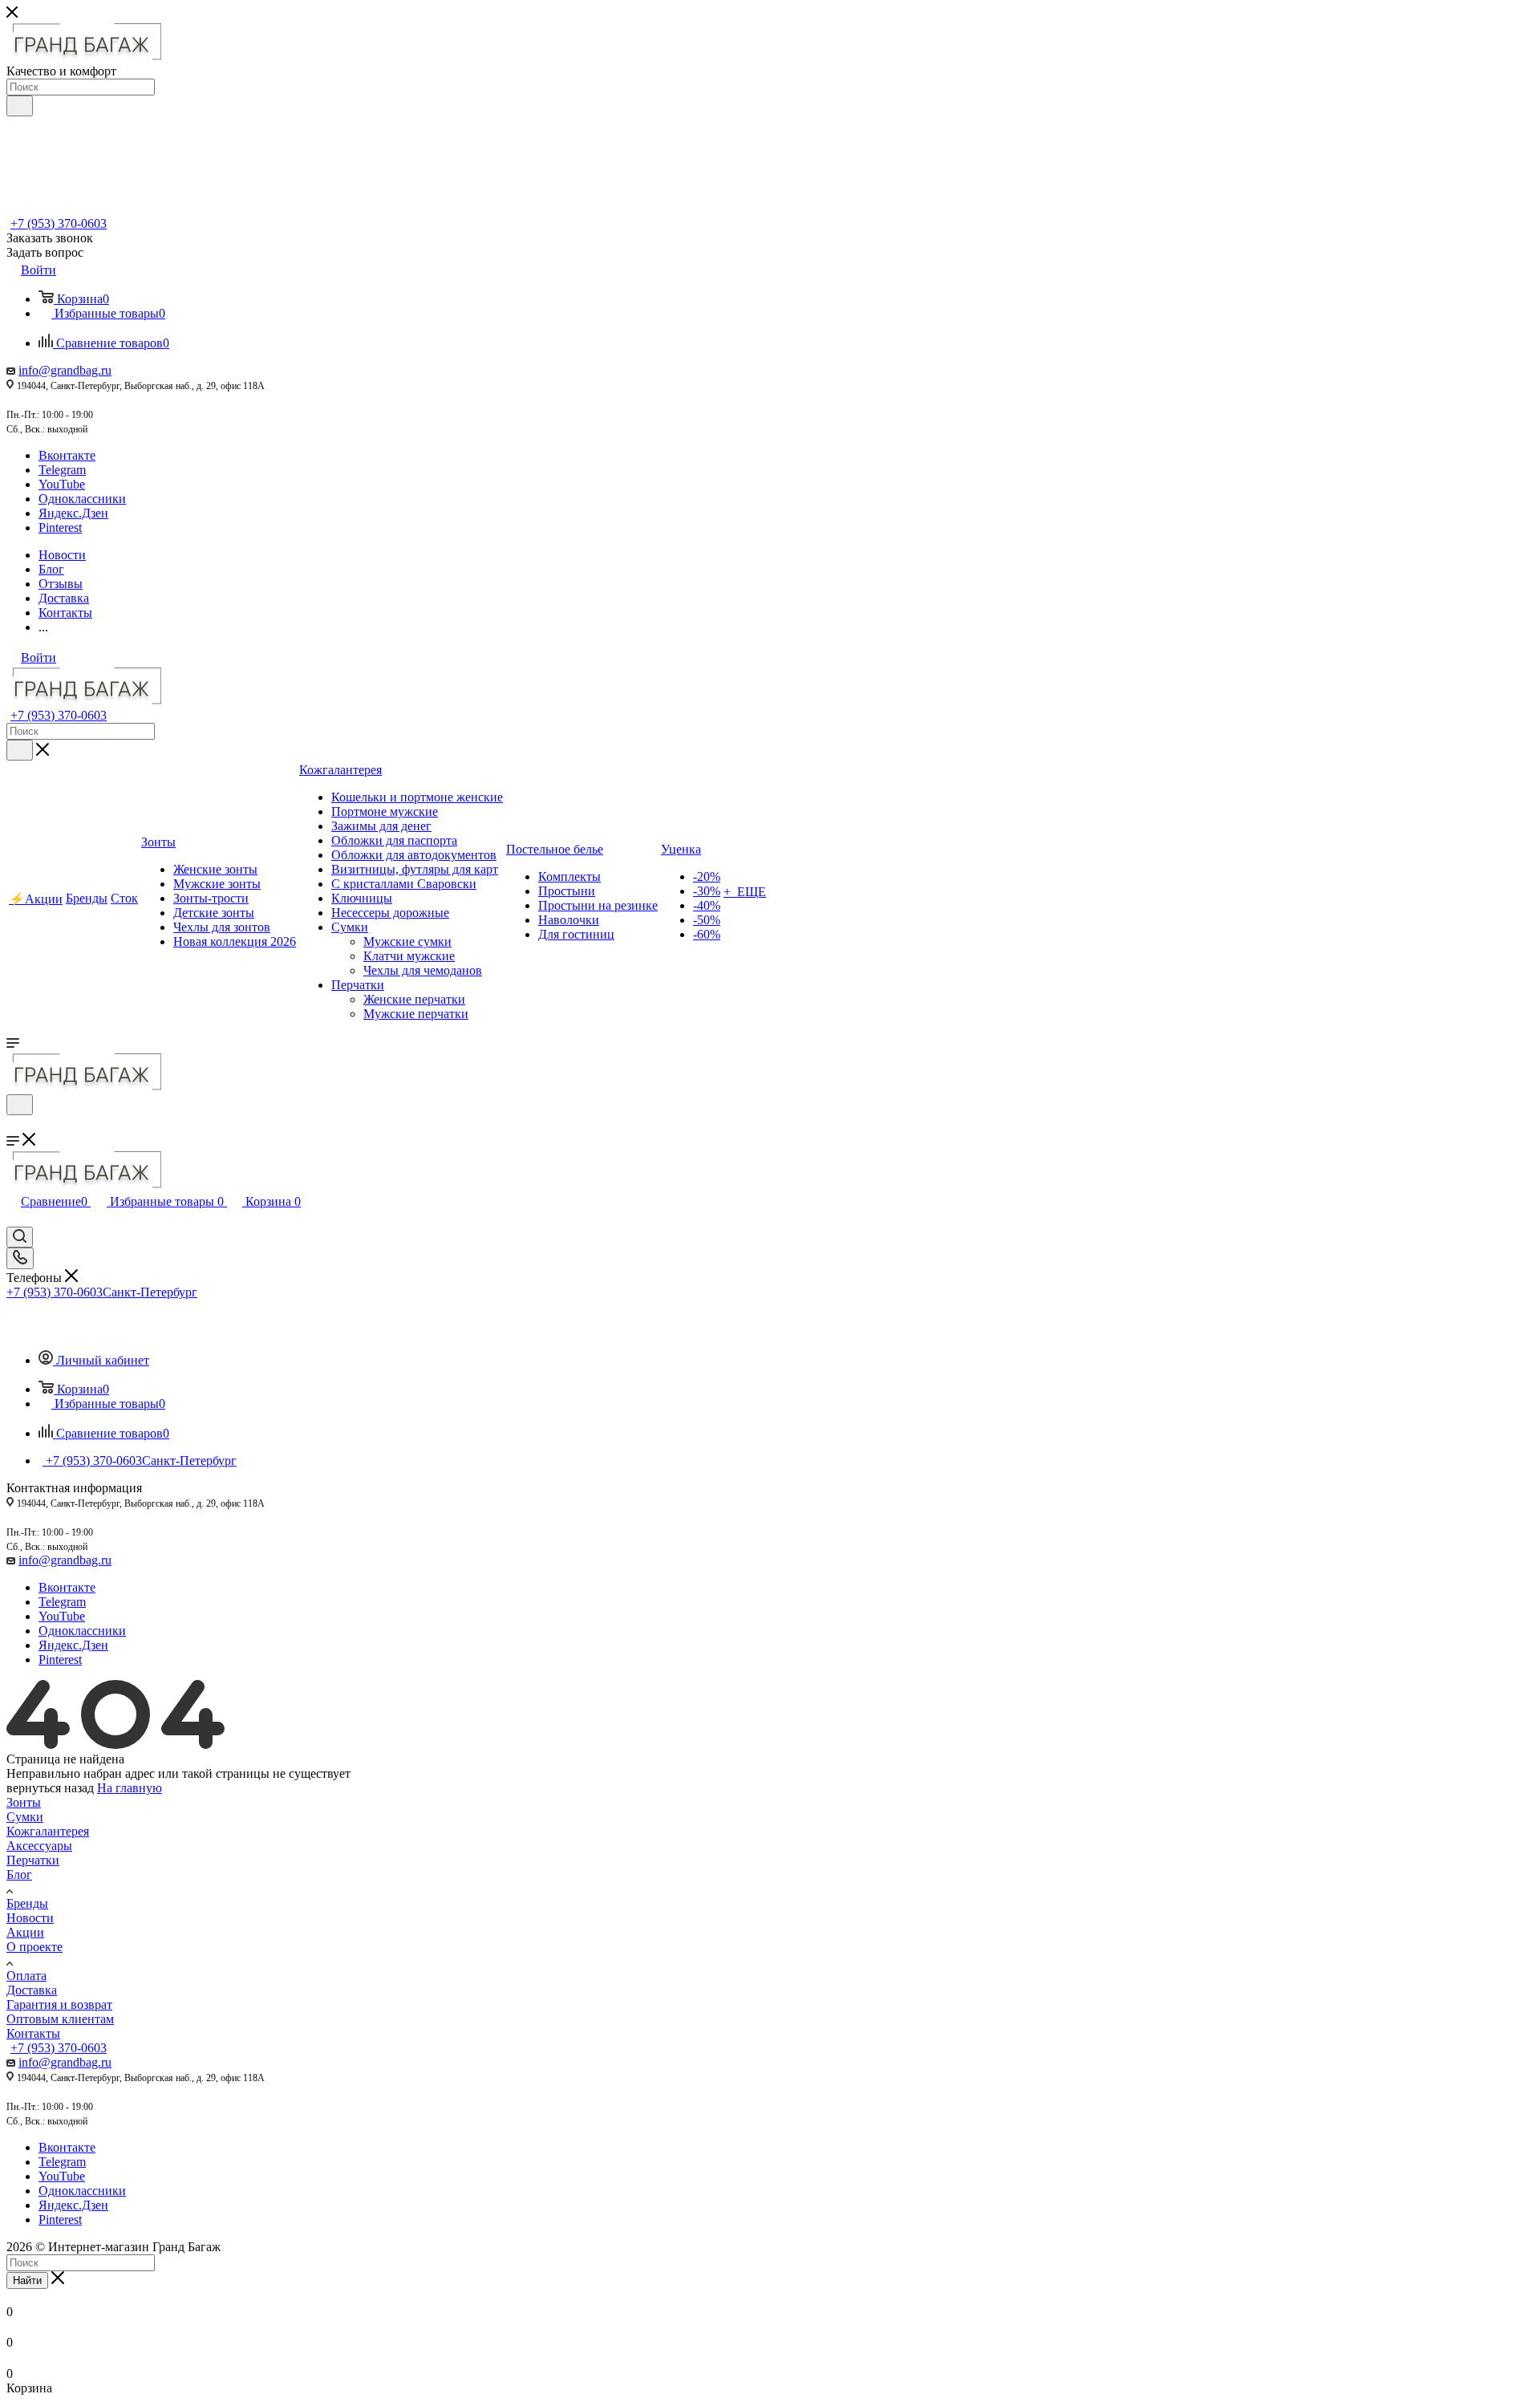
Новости (30, 1918)
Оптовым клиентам (60, 2019)
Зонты (24, 1802)
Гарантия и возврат (59, 2004)
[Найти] (20, 106)
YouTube (62, 484)
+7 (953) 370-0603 (59, 223)
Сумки (25, 1817)
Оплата (26, 1976)
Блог (19, 1875)
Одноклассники (82, 499)
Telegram (62, 470)
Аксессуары (39, 1846)
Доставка (32, 1990)
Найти (27, 2280)
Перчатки (33, 1860)
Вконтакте (67, 455)
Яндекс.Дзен (73, 513)
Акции (25, 1932)
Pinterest (60, 527)
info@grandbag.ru (65, 370)
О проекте (34, 1947)
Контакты (33, 2033)
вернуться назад (50, 1788)
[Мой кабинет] (14, 1125)
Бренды (27, 1903)
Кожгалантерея (48, 1831)
